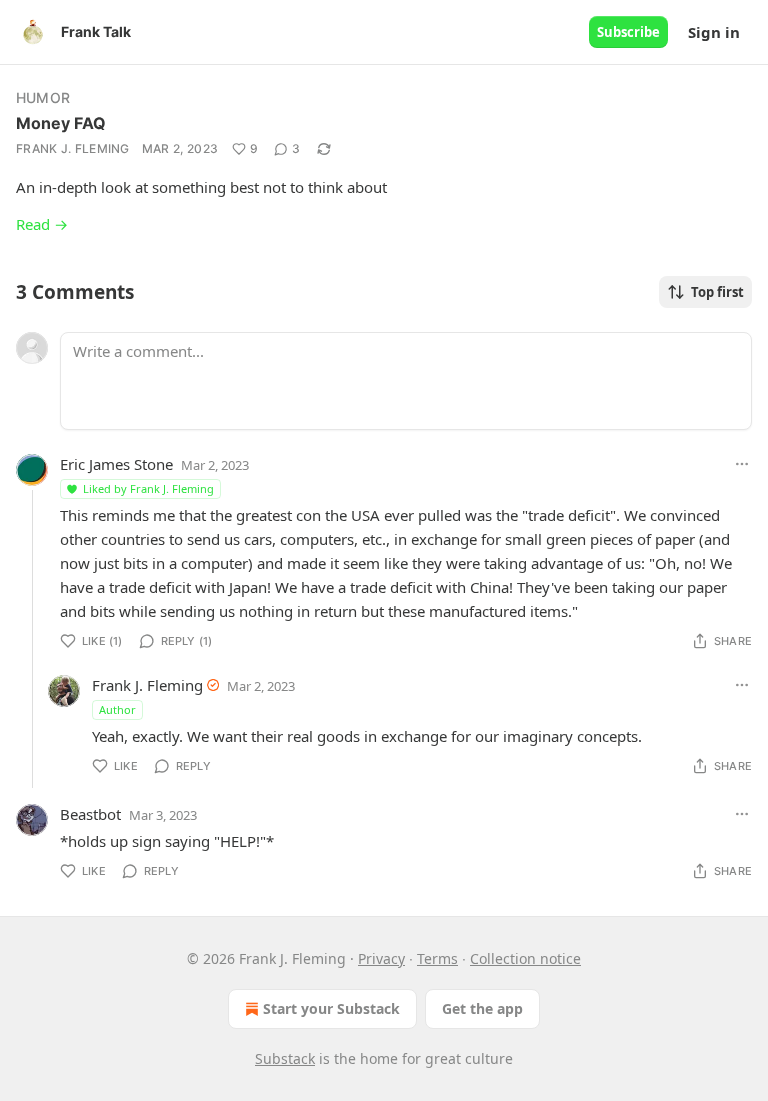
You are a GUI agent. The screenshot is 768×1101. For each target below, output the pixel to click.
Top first (717, 292)
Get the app (482, 1008)
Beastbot (90, 814)
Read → (42, 224)
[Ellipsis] (742, 464)
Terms (437, 958)
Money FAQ (61, 123)
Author (117, 709)
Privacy (381, 958)
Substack (285, 1058)
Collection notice (525, 958)
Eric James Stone (116, 464)
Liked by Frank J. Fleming (148, 488)
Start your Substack (331, 1008)
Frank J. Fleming (73, 148)
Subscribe (628, 32)
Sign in (714, 32)
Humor (43, 97)
